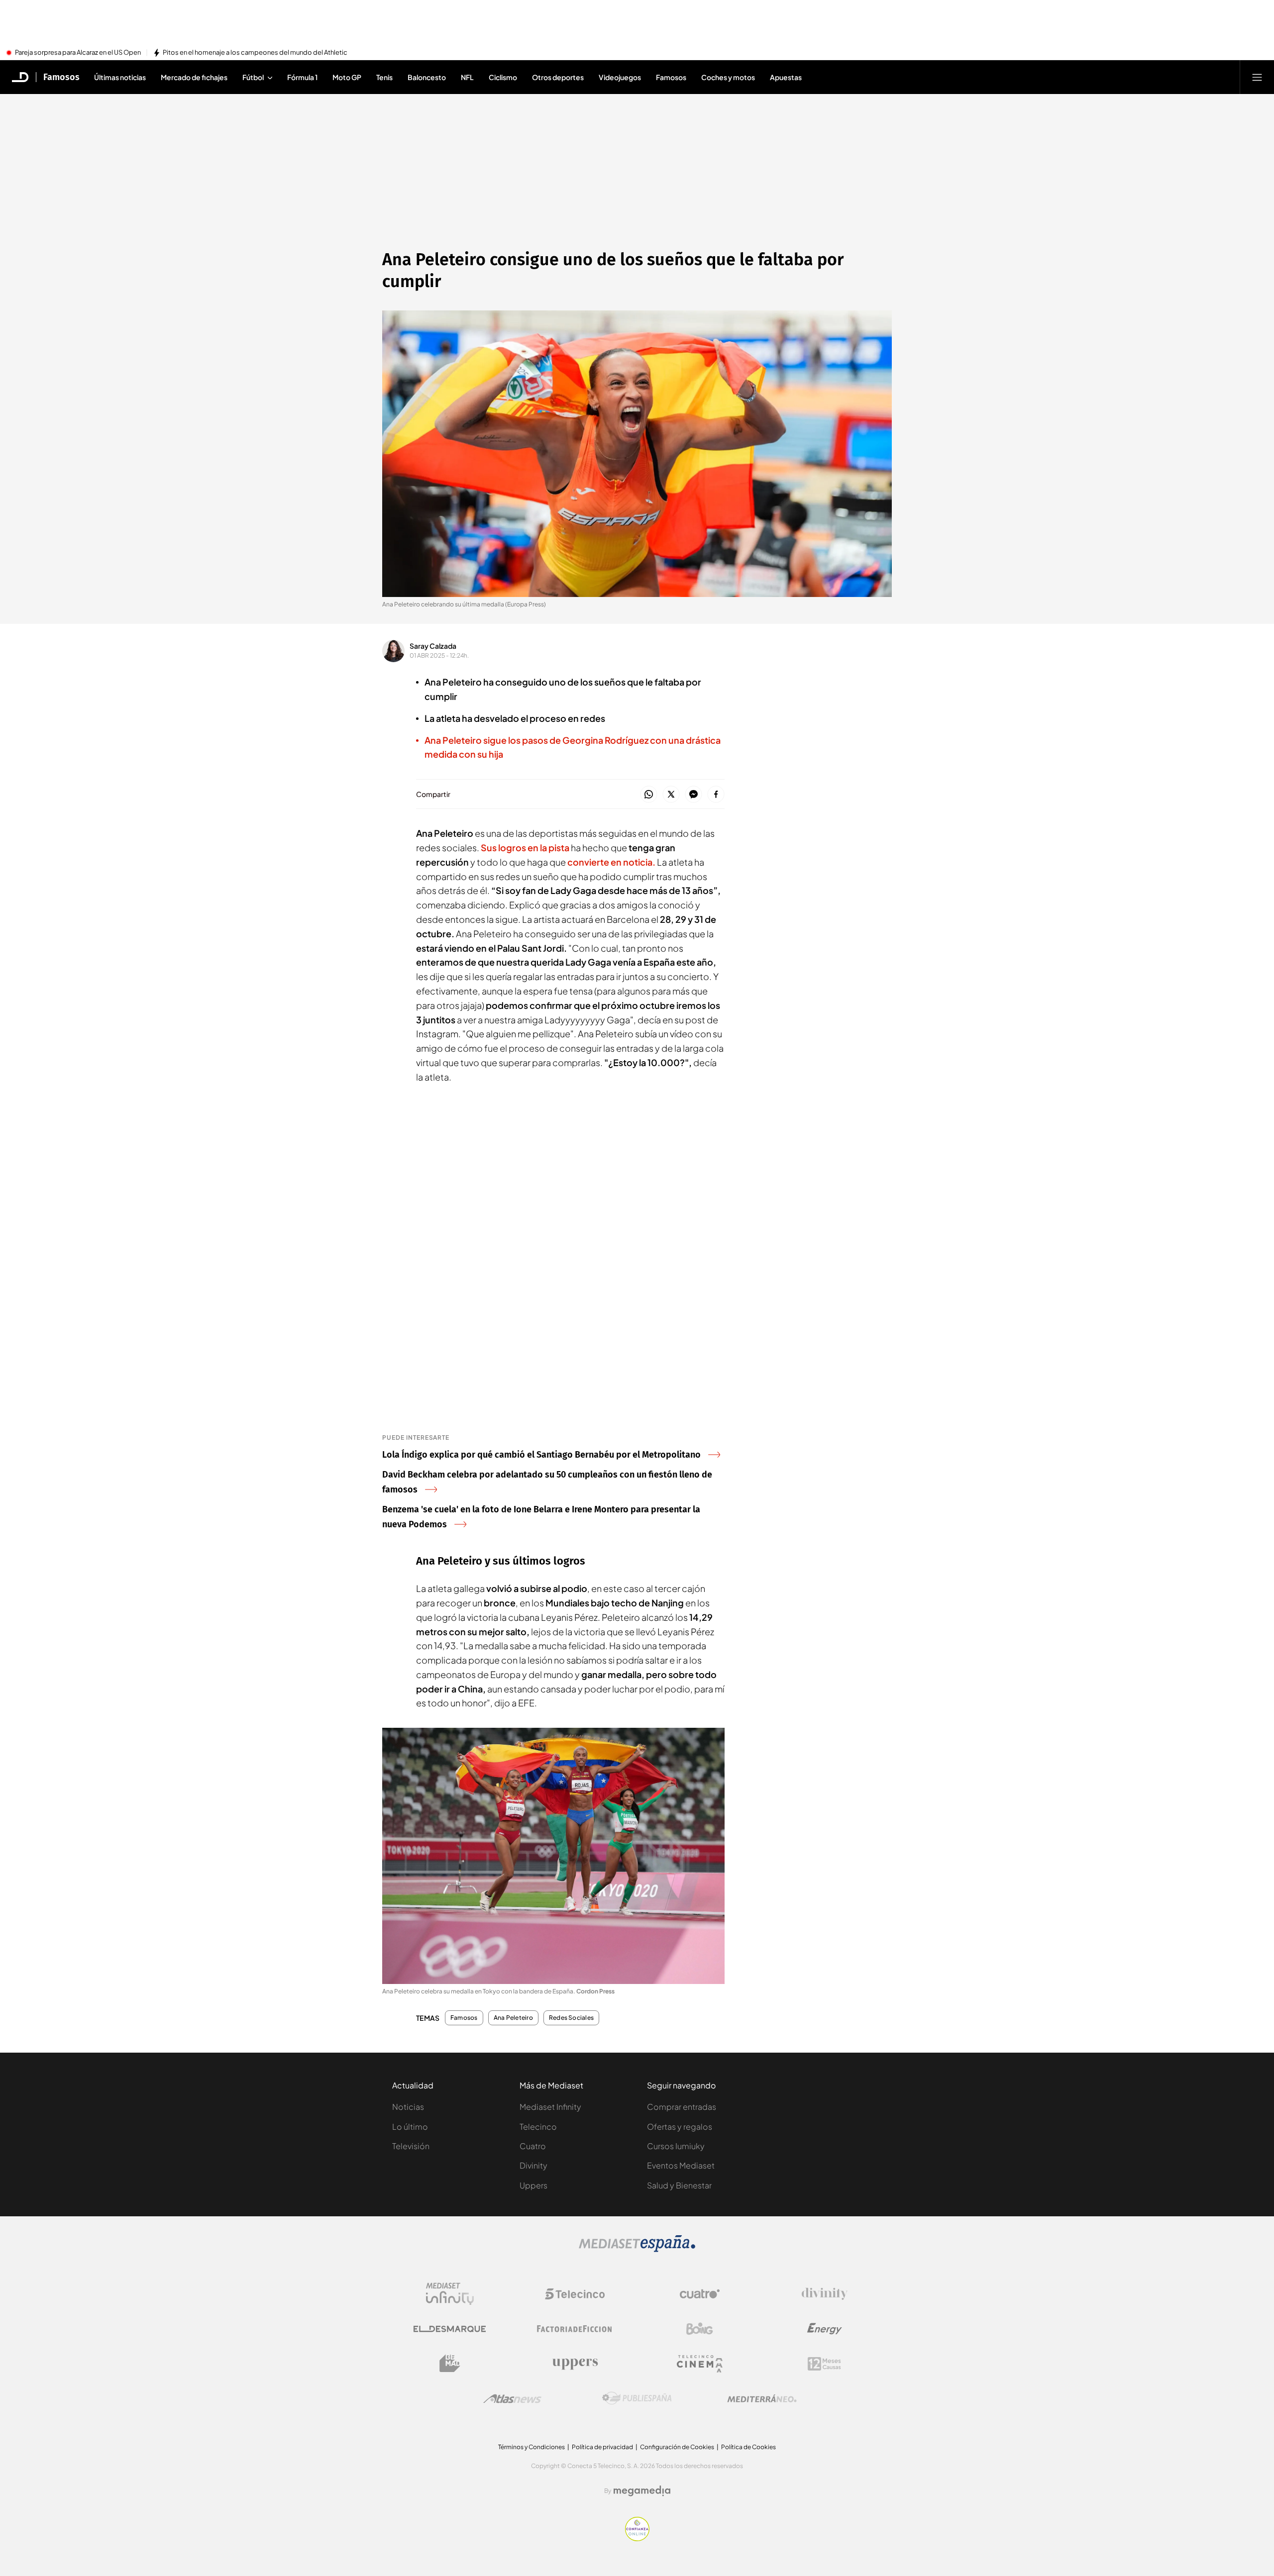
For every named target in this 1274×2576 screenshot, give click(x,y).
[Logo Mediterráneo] (762, 2398)
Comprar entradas (682, 2107)
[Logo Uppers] (575, 2364)
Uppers (533, 2185)
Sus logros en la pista (525, 847)
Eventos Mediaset (681, 2165)
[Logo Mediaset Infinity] (450, 2294)
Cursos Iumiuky (676, 2146)
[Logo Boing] (700, 2329)
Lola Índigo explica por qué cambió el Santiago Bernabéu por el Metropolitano (541, 1455)
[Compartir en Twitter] (671, 795)
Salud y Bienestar (679, 2185)
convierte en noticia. (611, 862)
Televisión (411, 2146)
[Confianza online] (637, 2538)
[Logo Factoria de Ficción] (575, 2329)
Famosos (61, 77)
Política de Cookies (748, 2447)
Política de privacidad (602, 2447)
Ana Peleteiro (513, 2018)
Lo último (410, 2127)
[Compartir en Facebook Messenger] (693, 795)
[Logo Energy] (825, 2329)
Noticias (408, 2107)
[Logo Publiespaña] (637, 2398)
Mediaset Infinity (550, 2107)
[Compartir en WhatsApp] (649, 795)
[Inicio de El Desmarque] (20, 77)
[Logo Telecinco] (575, 2294)
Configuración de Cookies (677, 2447)
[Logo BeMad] (450, 2364)
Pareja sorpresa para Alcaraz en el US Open (78, 53)
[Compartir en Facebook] (716, 795)
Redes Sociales (571, 2018)
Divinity (533, 2165)
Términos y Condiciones (531, 2447)
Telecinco (538, 2127)
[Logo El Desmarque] (450, 2329)
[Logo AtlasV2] (512, 2399)
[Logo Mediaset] (637, 2249)
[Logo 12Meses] (824, 2364)
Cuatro (533, 2146)
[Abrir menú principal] (1257, 77)
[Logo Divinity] (825, 2294)
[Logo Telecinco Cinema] (700, 2364)
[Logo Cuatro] (700, 2294)
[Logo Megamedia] (642, 2491)
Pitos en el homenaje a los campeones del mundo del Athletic (255, 53)
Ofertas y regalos (680, 2127)
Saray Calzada (433, 646)
